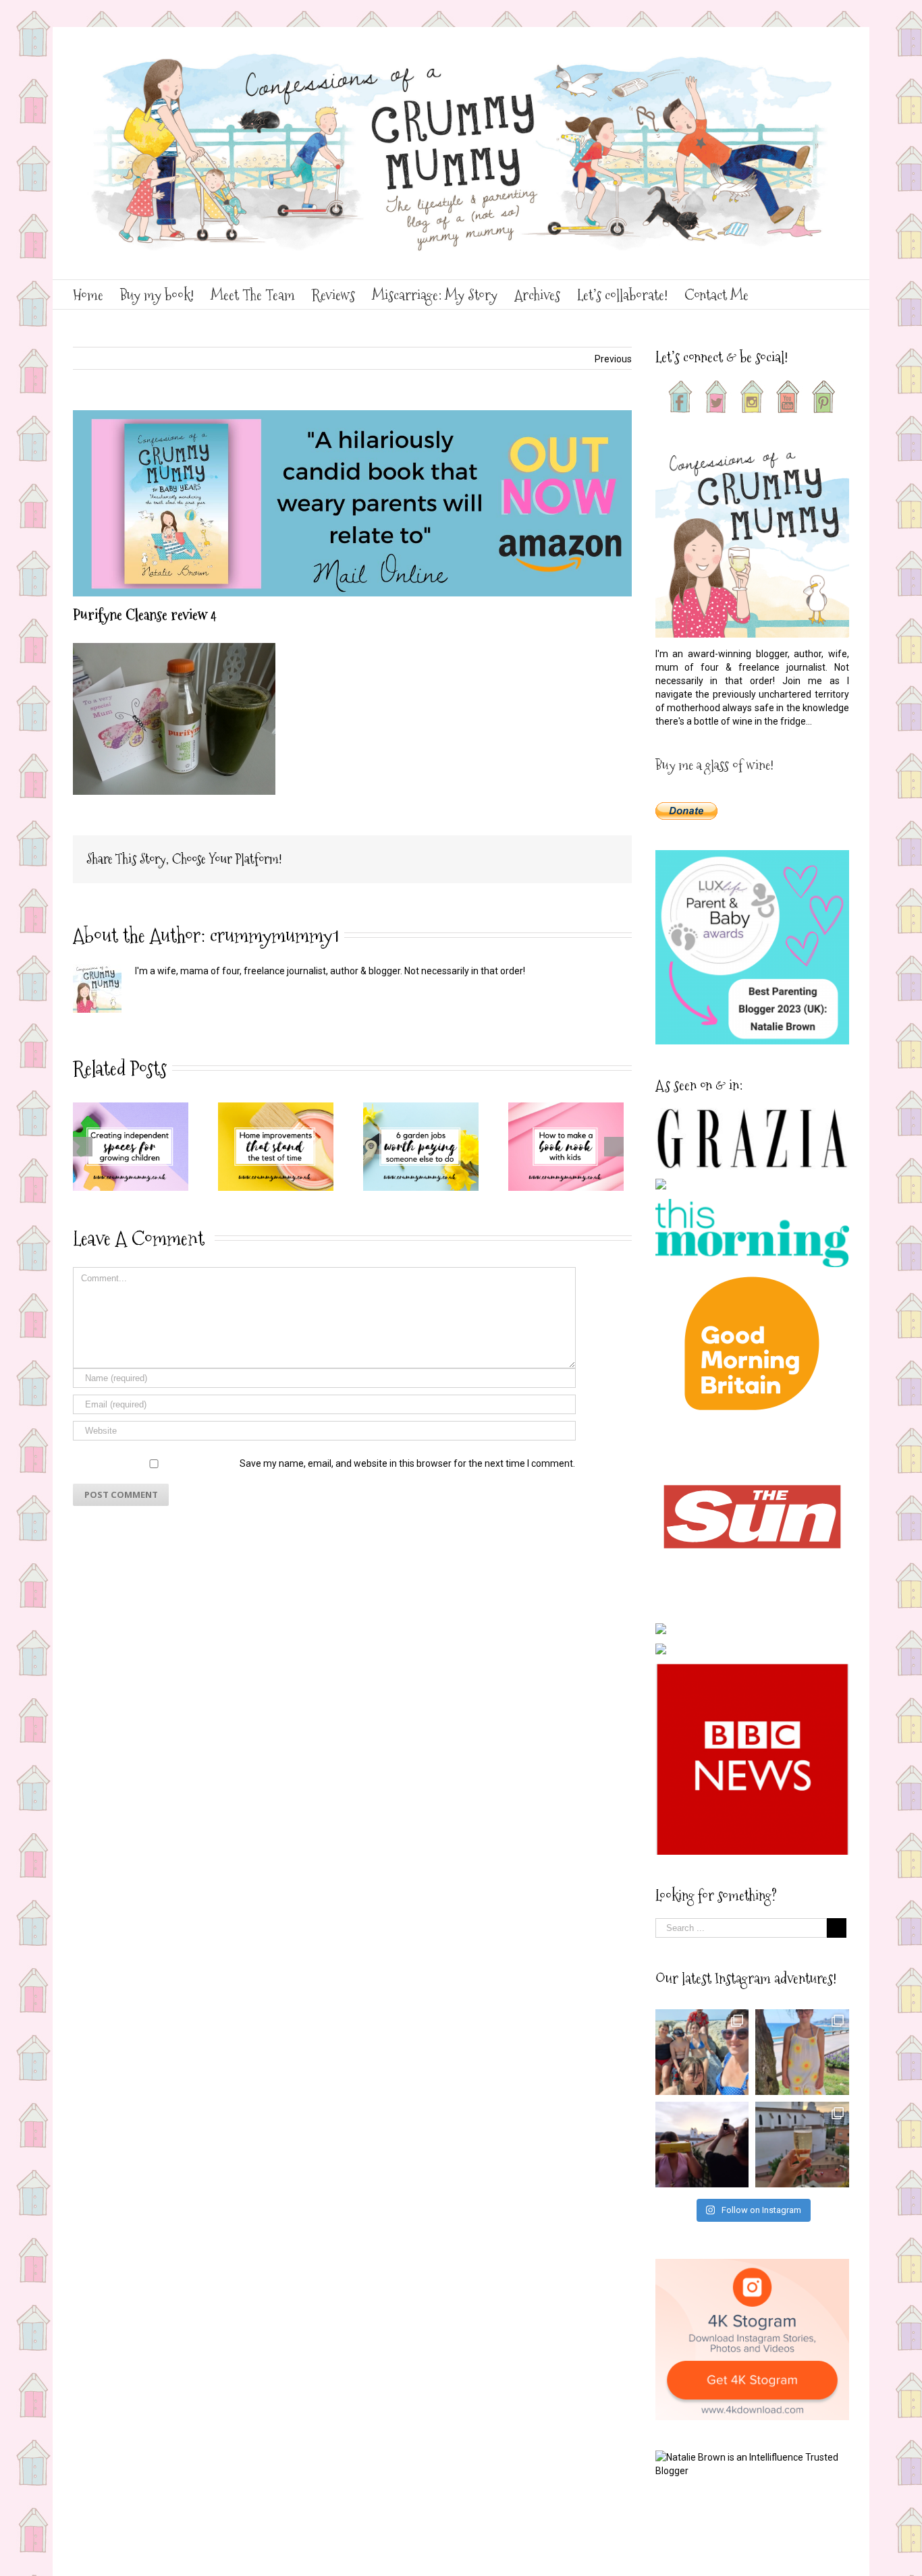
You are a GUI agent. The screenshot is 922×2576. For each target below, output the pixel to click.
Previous (613, 359)
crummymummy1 (274, 935)
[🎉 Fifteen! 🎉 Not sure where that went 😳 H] (802, 2052)
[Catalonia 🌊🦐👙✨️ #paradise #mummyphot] (702, 2052)
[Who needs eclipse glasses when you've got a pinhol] (702, 2145)
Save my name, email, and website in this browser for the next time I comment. (407, 1463)
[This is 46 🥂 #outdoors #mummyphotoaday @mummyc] (802, 2145)
